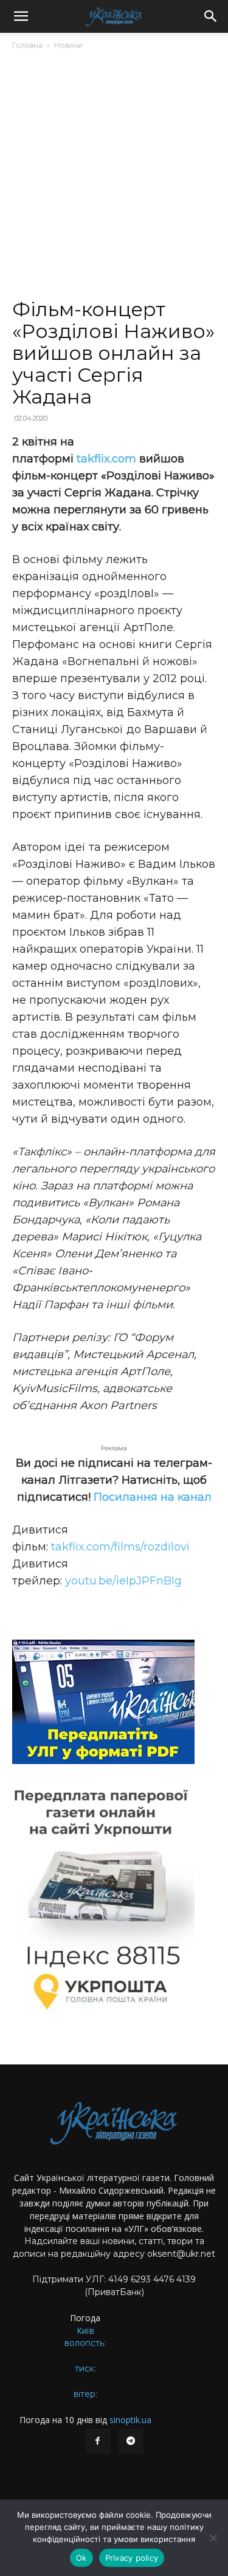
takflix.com (106, 459)
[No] (213, 2538)
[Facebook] (98, 2441)
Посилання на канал (153, 1497)
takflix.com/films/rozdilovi (120, 1547)
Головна (27, 45)
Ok (81, 2558)
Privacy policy (132, 2558)
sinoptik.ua (130, 2420)
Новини (68, 45)
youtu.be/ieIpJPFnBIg (123, 1581)
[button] (21, 16)
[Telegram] (131, 2441)
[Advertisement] (114, 179)
